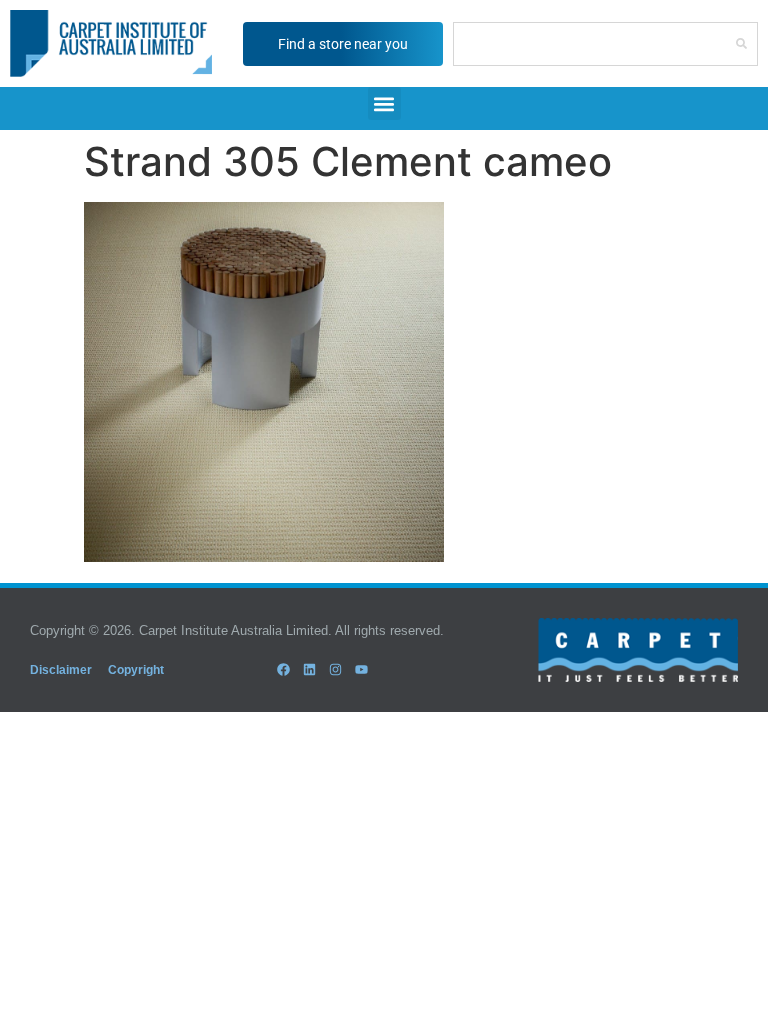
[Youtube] (362, 670)
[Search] (742, 44)
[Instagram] (336, 670)
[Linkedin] (309, 670)
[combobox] (589, 44)
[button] (384, 103)
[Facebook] (283, 670)
